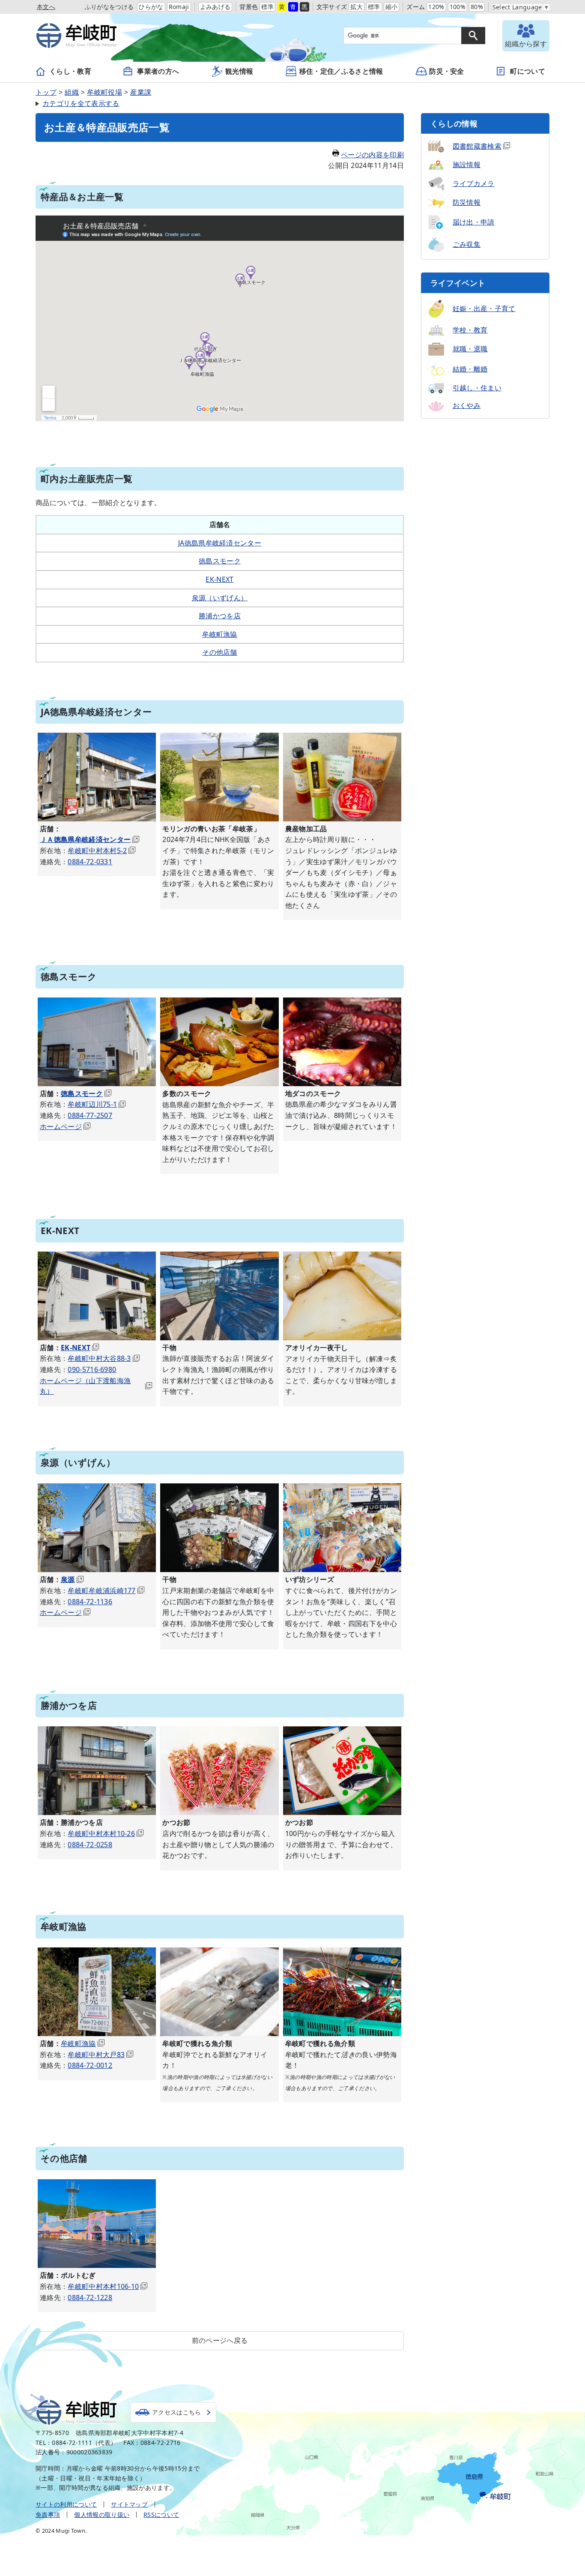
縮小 (392, 7)
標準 (267, 7)
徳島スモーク (220, 561)
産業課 (141, 92)
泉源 (68, 1579)
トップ (46, 92)
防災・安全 (447, 71)
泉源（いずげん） (220, 598)
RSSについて (161, 2515)
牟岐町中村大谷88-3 (99, 1358)
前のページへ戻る (220, 2340)
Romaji (179, 7)
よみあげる (215, 7)
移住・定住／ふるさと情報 (341, 71)
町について (528, 71)
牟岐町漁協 (220, 634)
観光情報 (239, 71)
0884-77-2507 (90, 1115)
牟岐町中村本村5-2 (97, 851)
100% (458, 7)
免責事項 (48, 2515)
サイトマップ (129, 2504)
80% (477, 7)
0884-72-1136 (90, 1602)
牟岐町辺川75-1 (92, 1104)
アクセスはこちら (177, 2412)
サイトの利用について (66, 2504)
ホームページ (61, 1126)
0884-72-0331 (90, 862)
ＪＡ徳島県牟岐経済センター (85, 839)
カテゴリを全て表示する (81, 103)
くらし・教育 (70, 71)
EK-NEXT (219, 579)
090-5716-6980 (92, 1369)
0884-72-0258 (90, 1845)
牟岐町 (77, 2412)
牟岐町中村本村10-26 (101, 1833)
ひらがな (151, 7)
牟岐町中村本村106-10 (103, 2286)
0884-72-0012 (90, 2065)
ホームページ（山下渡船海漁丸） (85, 1386)
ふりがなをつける (109, 7)
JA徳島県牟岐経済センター (220, 543)
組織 (72, 92)
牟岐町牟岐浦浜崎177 (102, 1591)
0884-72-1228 (90, 2297)
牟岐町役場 (104, 92)
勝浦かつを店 (220, 616)
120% (436, 7)
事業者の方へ (158, 71)
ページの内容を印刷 (372, 155)
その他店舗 (220, 652)
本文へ (46, 7)
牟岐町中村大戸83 (96, 2055)
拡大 (357, 7)
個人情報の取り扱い (102, 2515)
